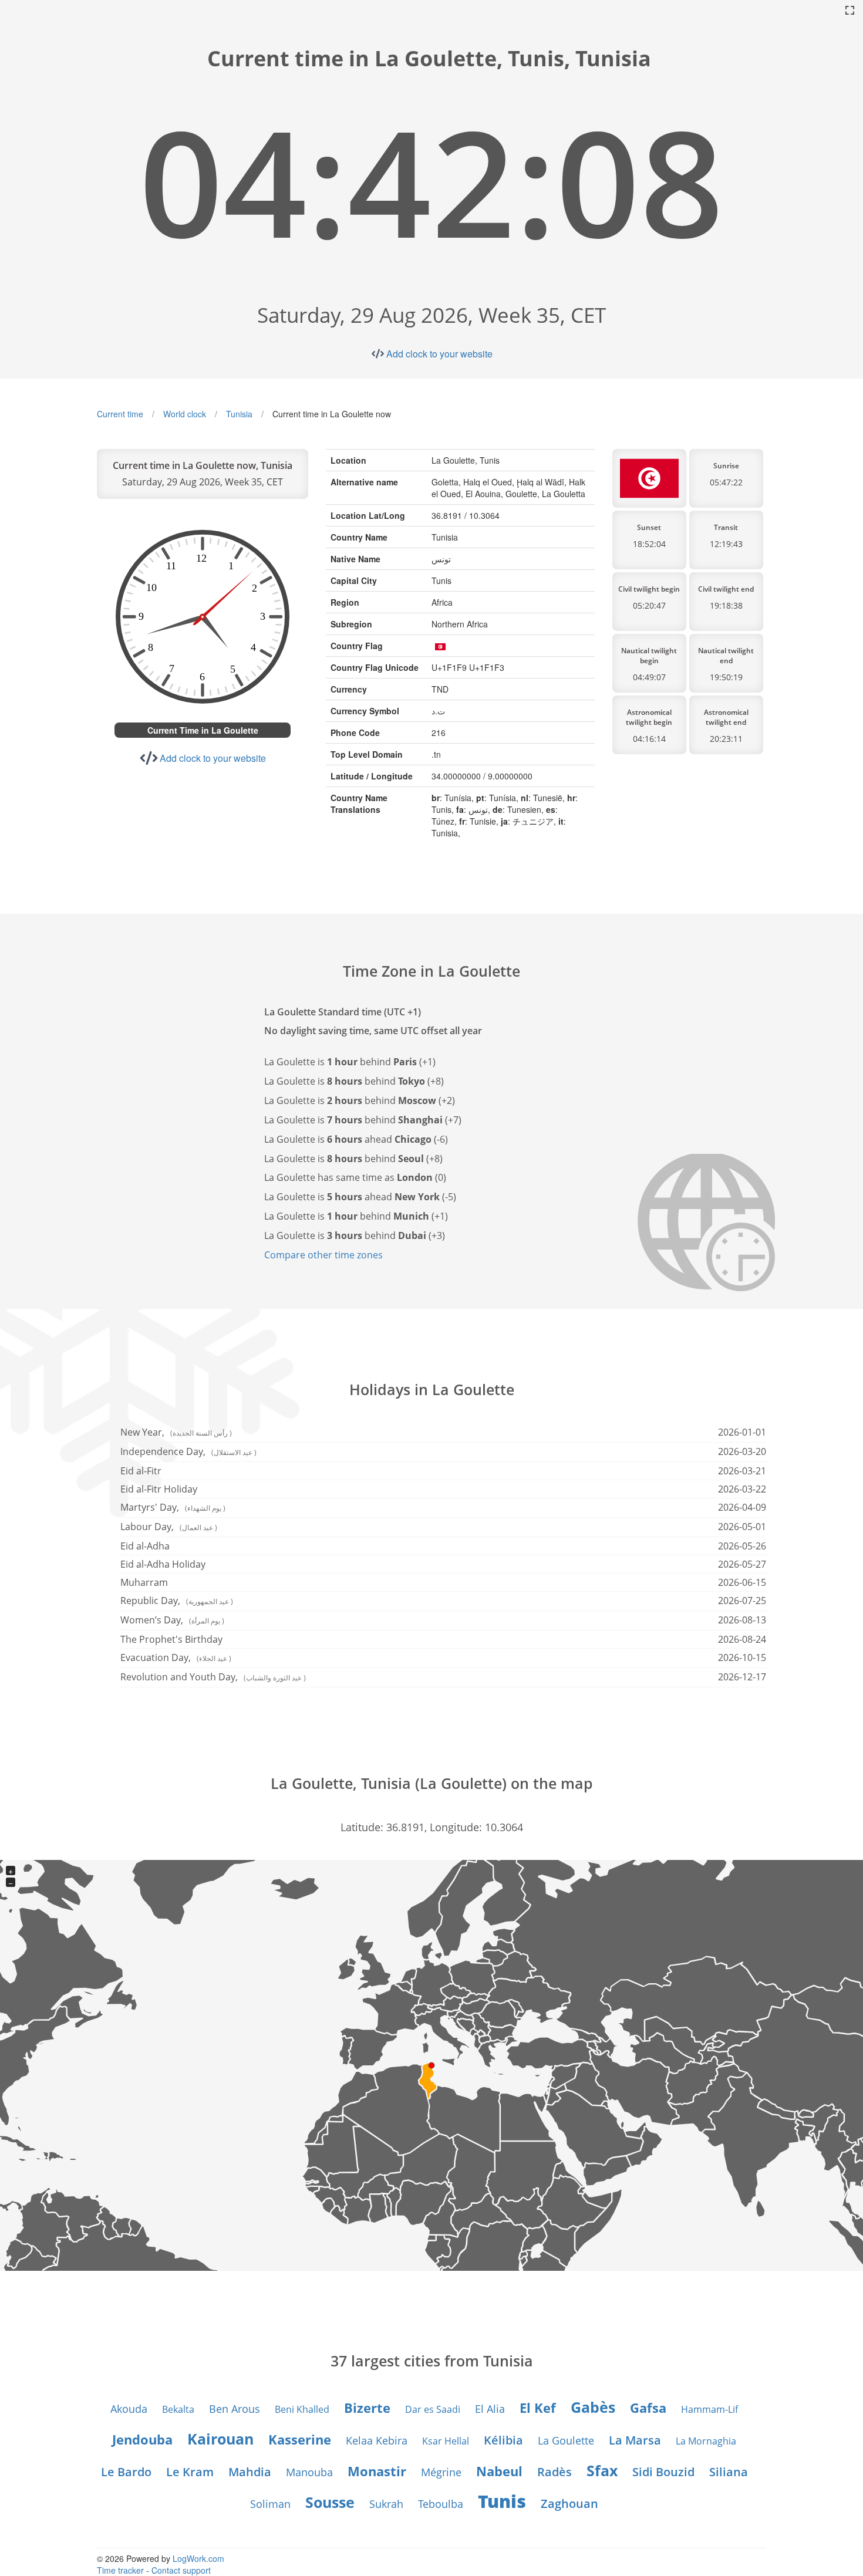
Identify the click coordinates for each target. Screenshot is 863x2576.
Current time (120, 414)
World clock (185, 414)
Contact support (181, 2570)
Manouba (309, 2472)
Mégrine (441, 2472)
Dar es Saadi (433, 2409)
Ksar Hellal (446, 2441)
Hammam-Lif (709, 2409)
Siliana (729, 2472)
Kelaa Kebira (377, 2440)
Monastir (377, 2471)
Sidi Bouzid (663, 2472)
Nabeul (499, 2471)
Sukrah (386, 2504)
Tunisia (239, 414)
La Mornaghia (706, 2441)
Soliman (270, 2504)
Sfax (602, 2470)
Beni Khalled (302, 2409)
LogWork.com (198, 2558)
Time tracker (120, 2570)
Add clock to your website (439, 354)
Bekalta (178, 2409)
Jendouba (142, 2439)
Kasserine (300, 2439)
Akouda (129, 2409)
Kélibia (503, 2440)
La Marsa (635, 2440)
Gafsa (648, 2408)
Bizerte (367, 2408)
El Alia (490, 2409)
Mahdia (250, 2472)
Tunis (502, 2501)
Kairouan (220, 2439)
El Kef (538, 2408)
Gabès (593, 2407)
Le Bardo (126, 2472)
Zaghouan (569, 2504)
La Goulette (566, 2440)
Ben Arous (235, 2409)
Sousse (330, 2502)
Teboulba (441, 2504)
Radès (554, 2472)
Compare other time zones (323, 1255)
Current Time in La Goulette (203, 730)
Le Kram (190, 2472)
